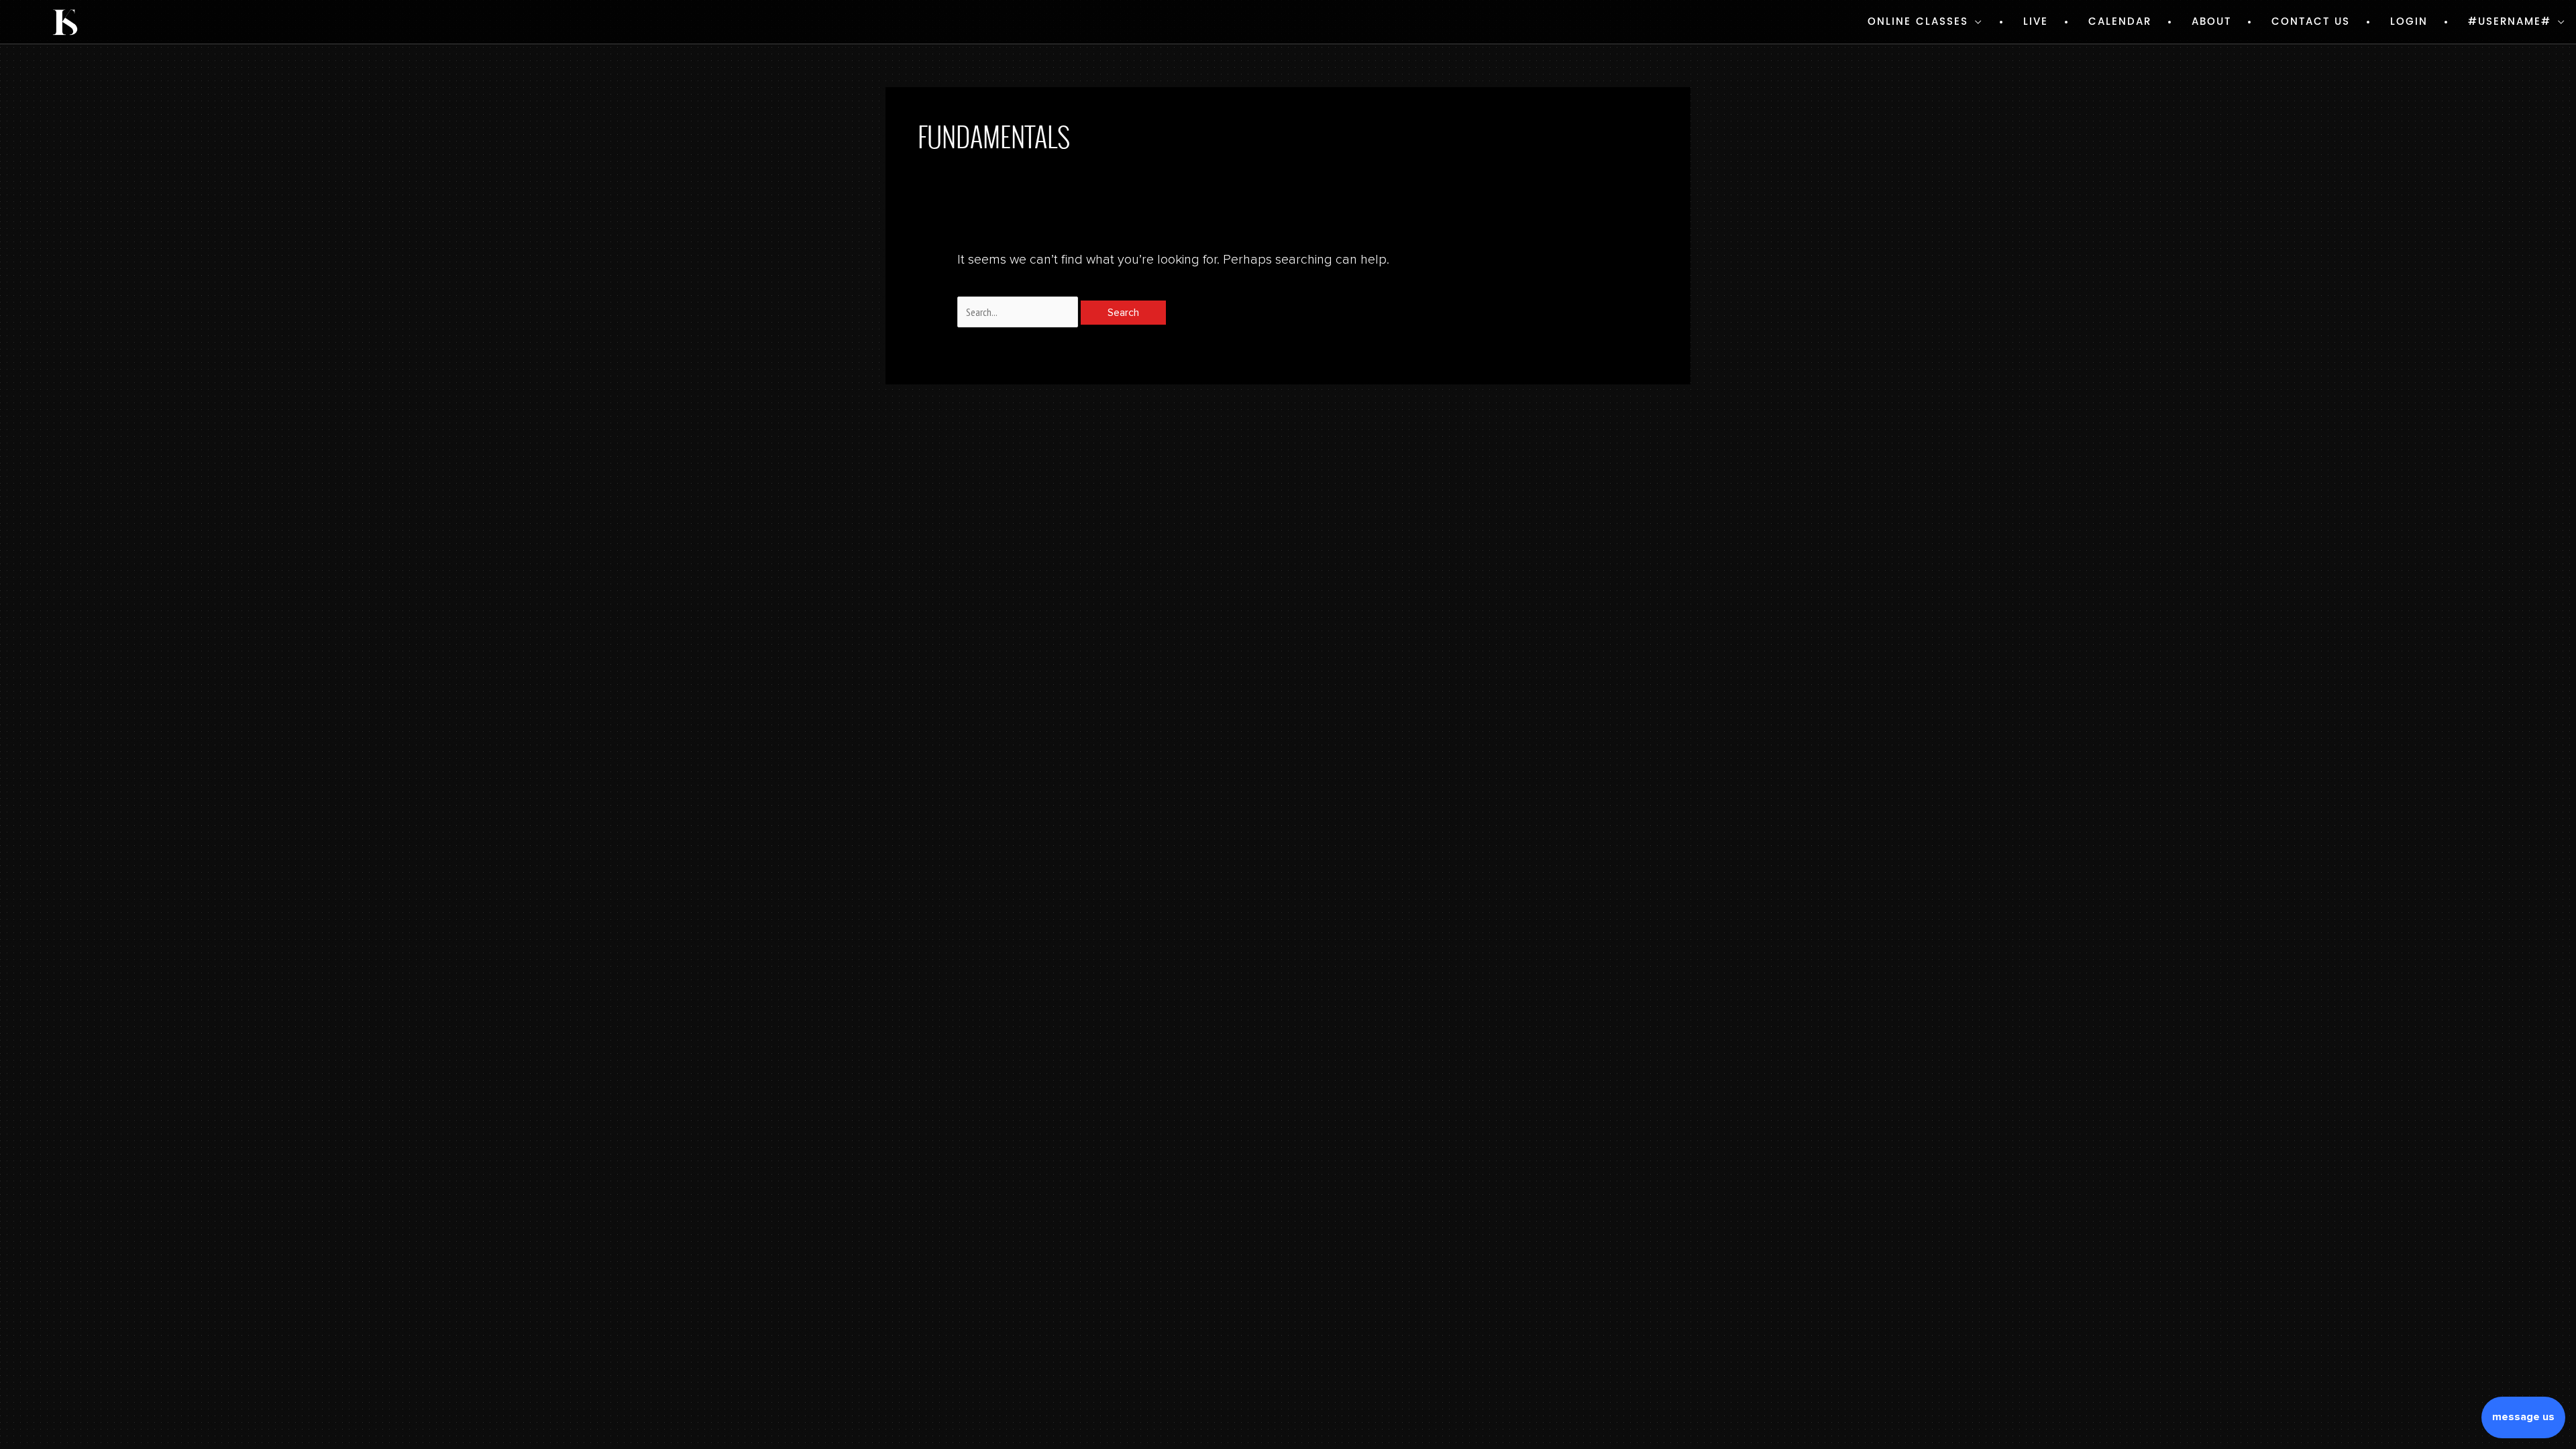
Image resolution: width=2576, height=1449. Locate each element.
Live (2036, 22)
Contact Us (2311, 22)
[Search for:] (1019, 313)
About (2211, 22)
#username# (2510, 22)
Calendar (2120, 22)
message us (2523, 1417)
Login (2409, 22)
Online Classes (1918, 22)
